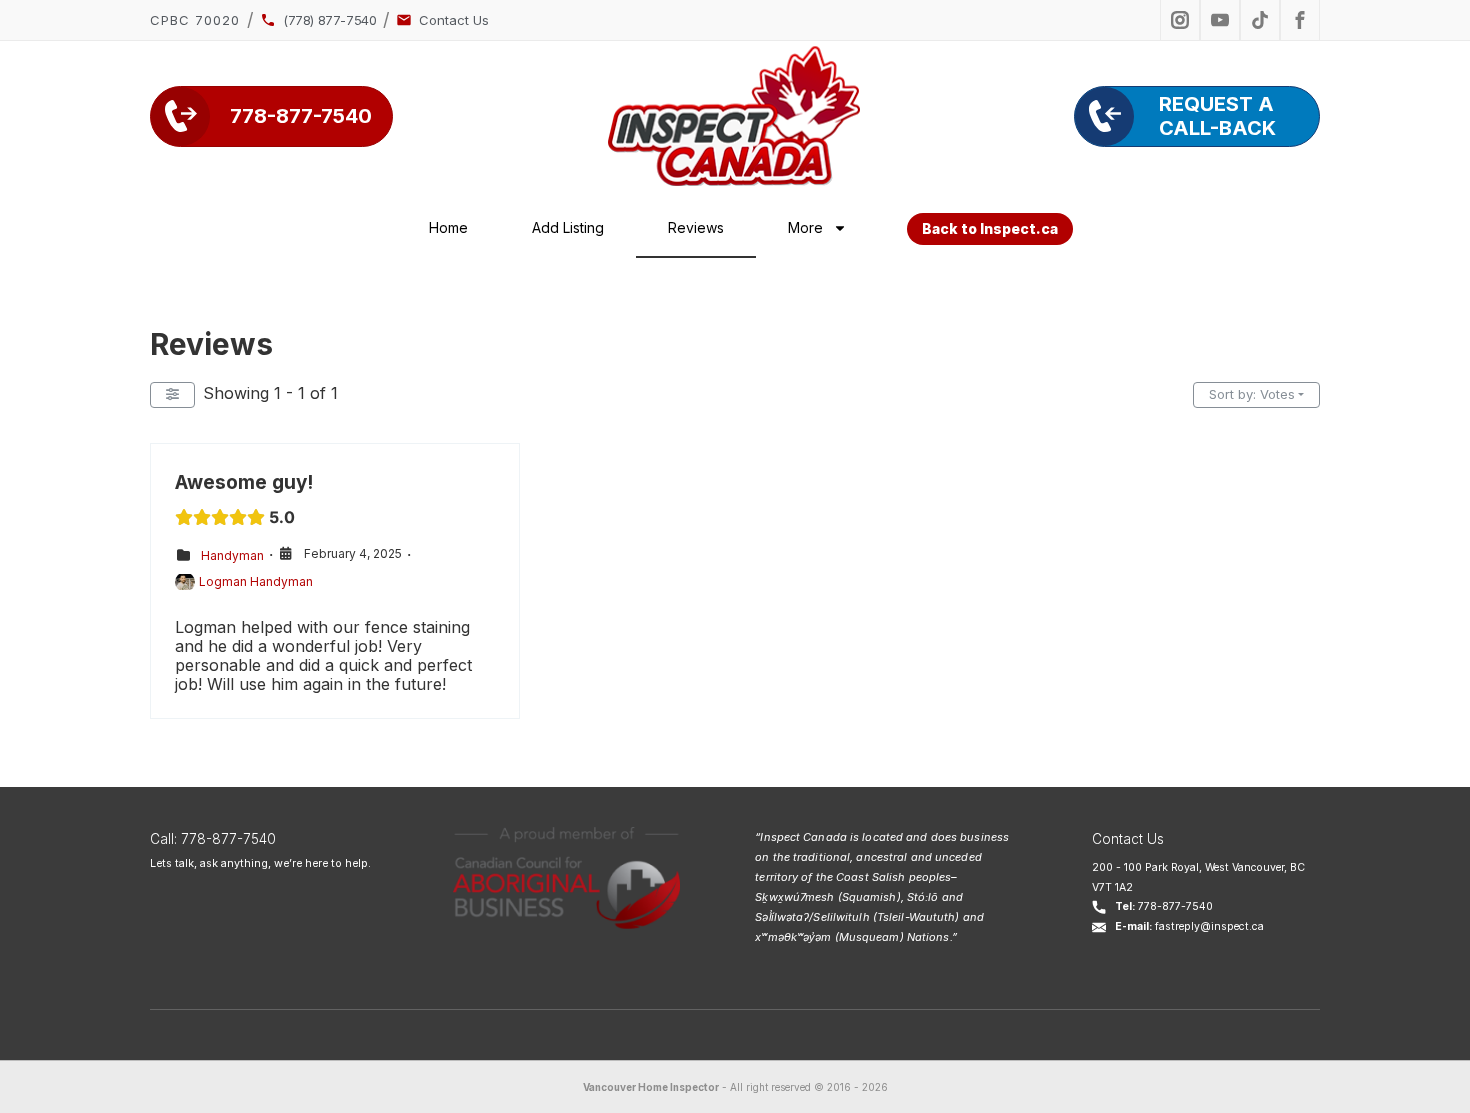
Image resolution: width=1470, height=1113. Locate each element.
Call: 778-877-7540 (213, 839)
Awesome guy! (244, 482)
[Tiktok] (1260, 20)
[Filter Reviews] (172, 395)
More (805, 227)
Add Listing (568, 227)
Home (448, 227)
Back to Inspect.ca (990, 228)
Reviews (696, 227)
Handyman (232, 554)
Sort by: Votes (1252, 394)
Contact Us (1128, 839)
